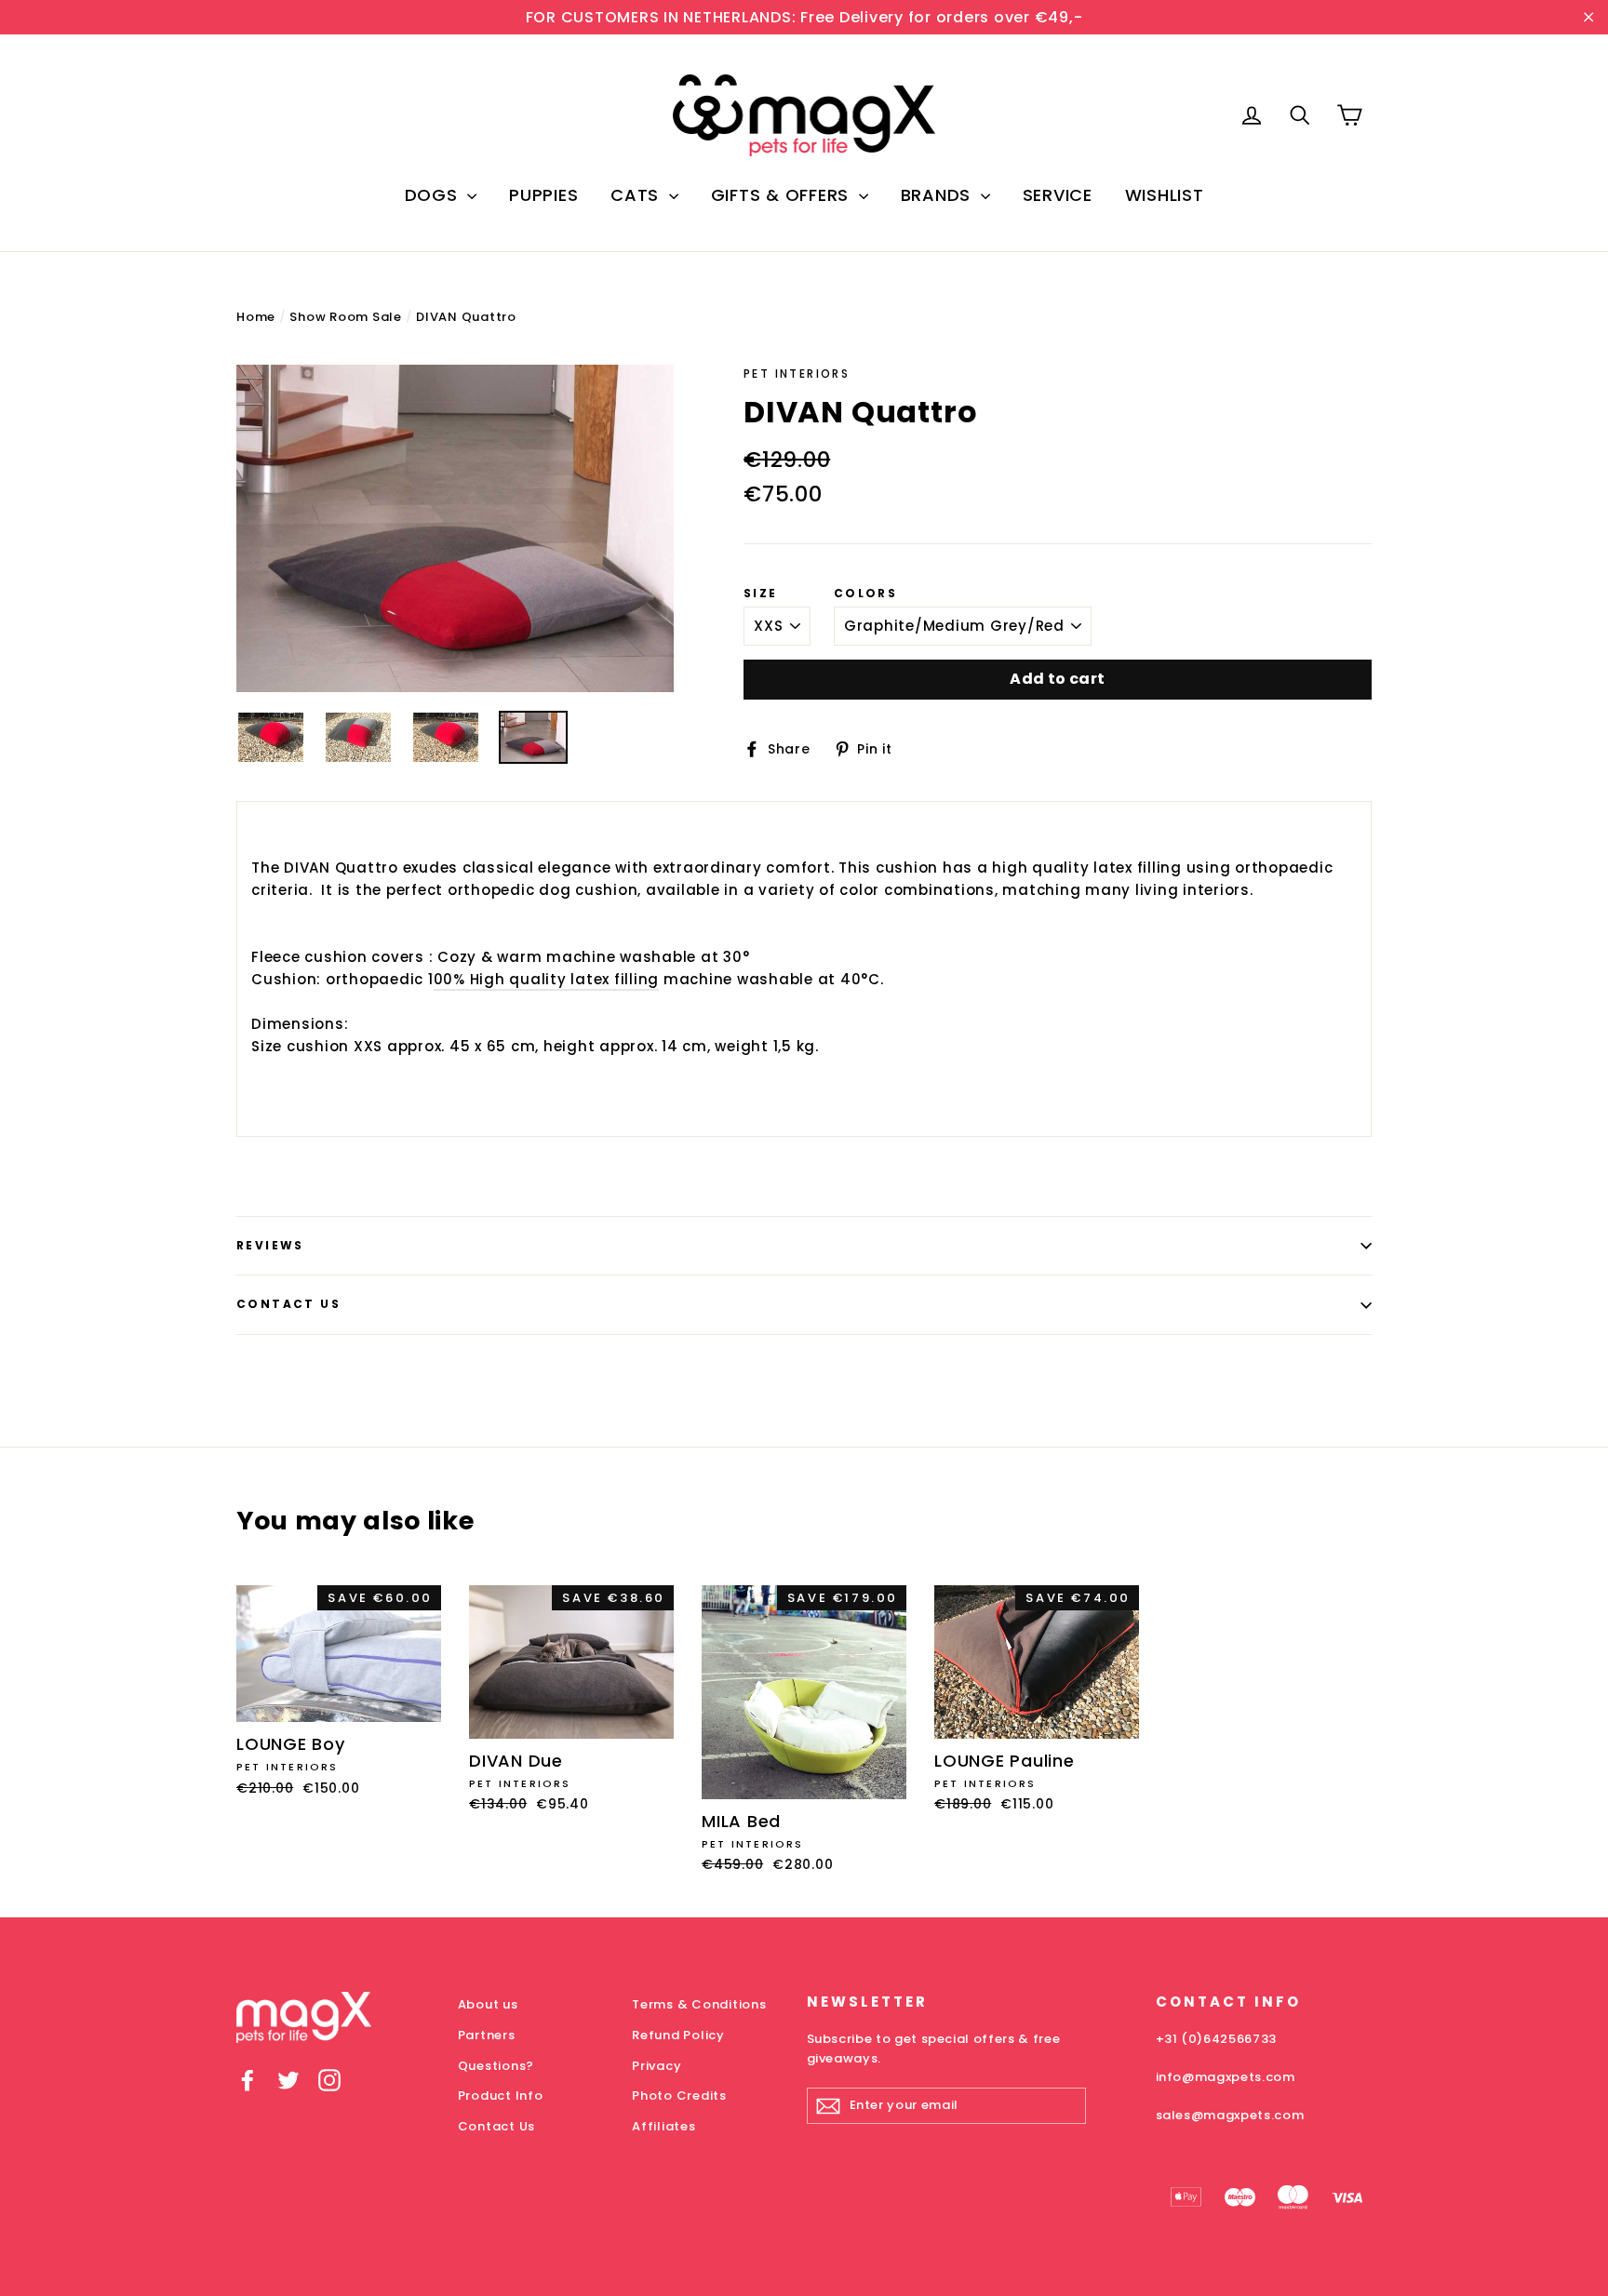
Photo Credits (679, 2096)
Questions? (496, 2066)
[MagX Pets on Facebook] (248, 2080)
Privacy (657, 2066)
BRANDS (938, 195)
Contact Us (288, 1304)
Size (761, 594)
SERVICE (1058, 195)
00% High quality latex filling (547, 979)
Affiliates (664, 2126)
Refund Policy (678, 2035)
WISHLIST (1165, 195)
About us (488, 2004)
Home (256, 317)
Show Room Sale (346, 317)
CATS (637, 195)
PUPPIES (543, 195)
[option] (455, 529)
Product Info (501, 2096)
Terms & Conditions (699, 2004)
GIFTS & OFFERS (783, 195)
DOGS (434, 195)
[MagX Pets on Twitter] (288, 2080)
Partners (487, 2035)
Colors (865, 594)
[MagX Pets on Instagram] (329, 2080)
